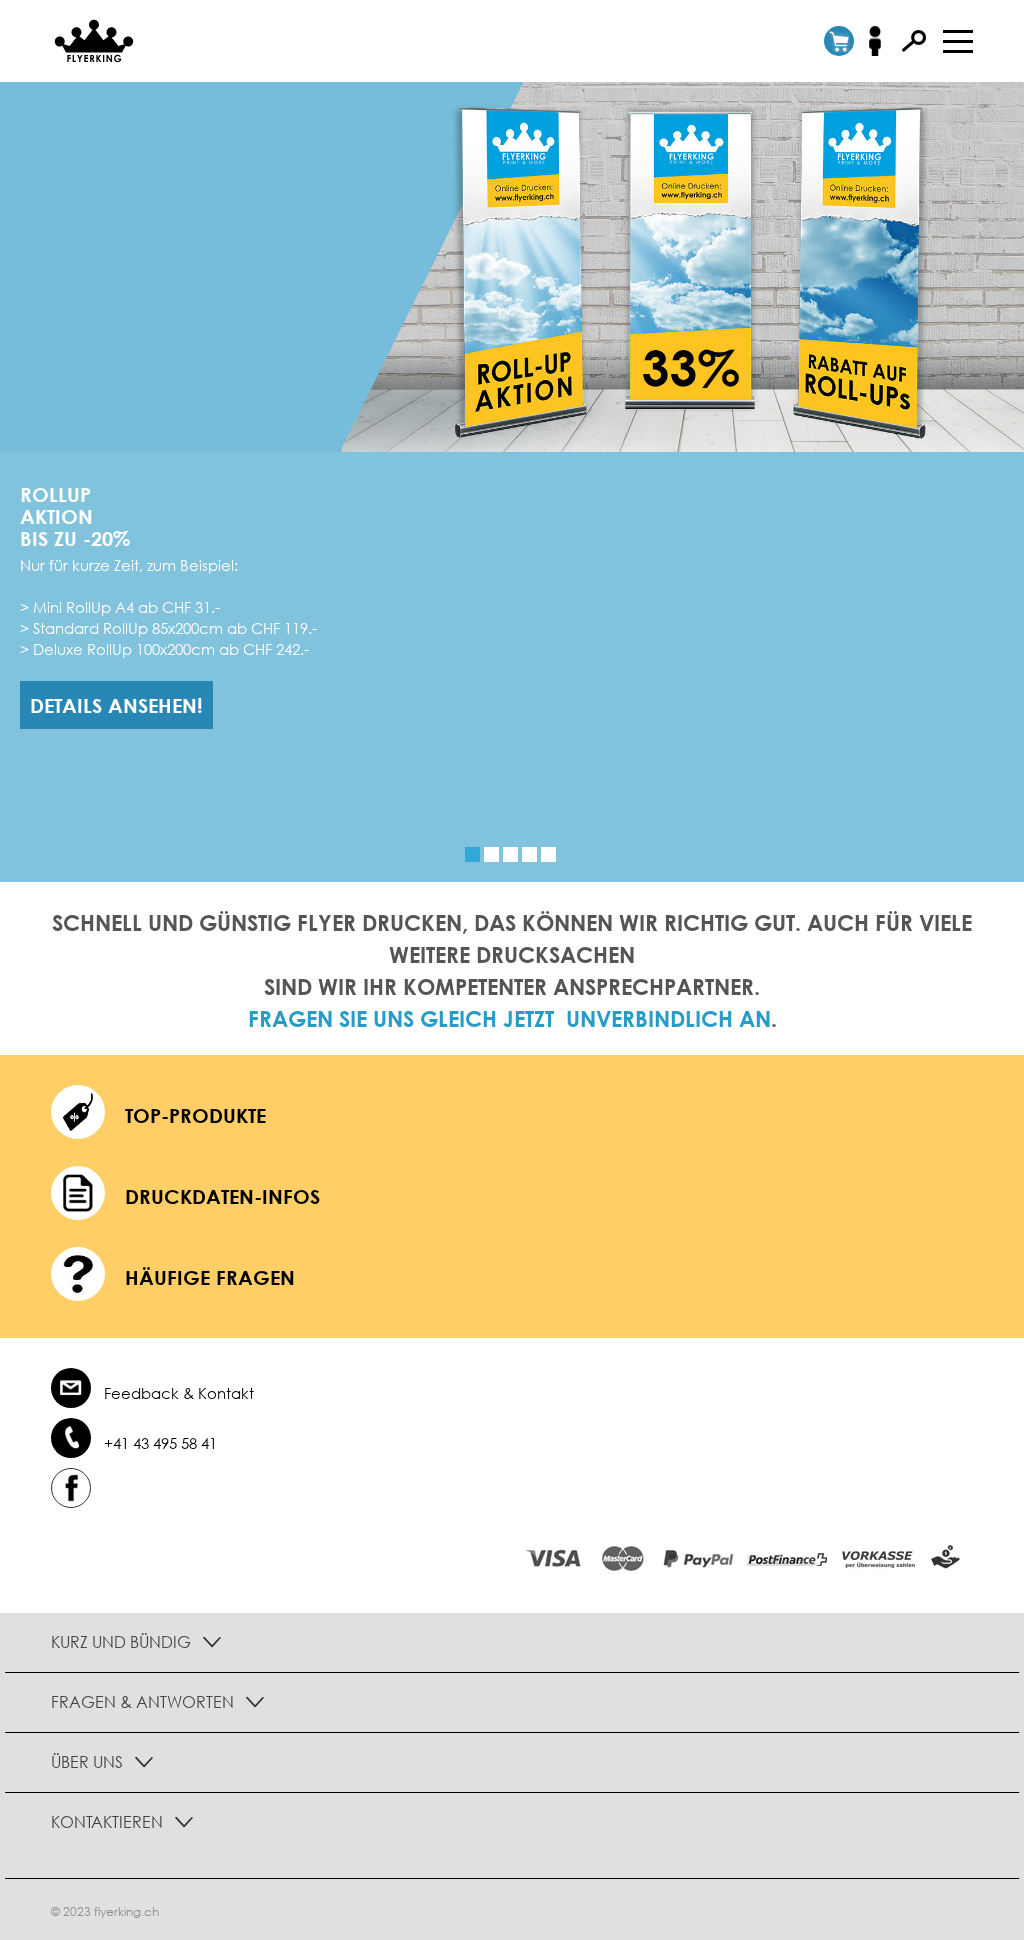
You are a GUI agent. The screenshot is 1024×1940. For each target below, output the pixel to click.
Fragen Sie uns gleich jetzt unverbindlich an (509, 1018)
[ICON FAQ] (78, 1277)
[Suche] (914, 41)
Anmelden (881, 41)
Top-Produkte (195, 1115)
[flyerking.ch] (88, 40)
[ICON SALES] (78, 1115)
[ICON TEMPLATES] (78, 1196)
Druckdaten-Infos (222, 1196)
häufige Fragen (210, 1277)
